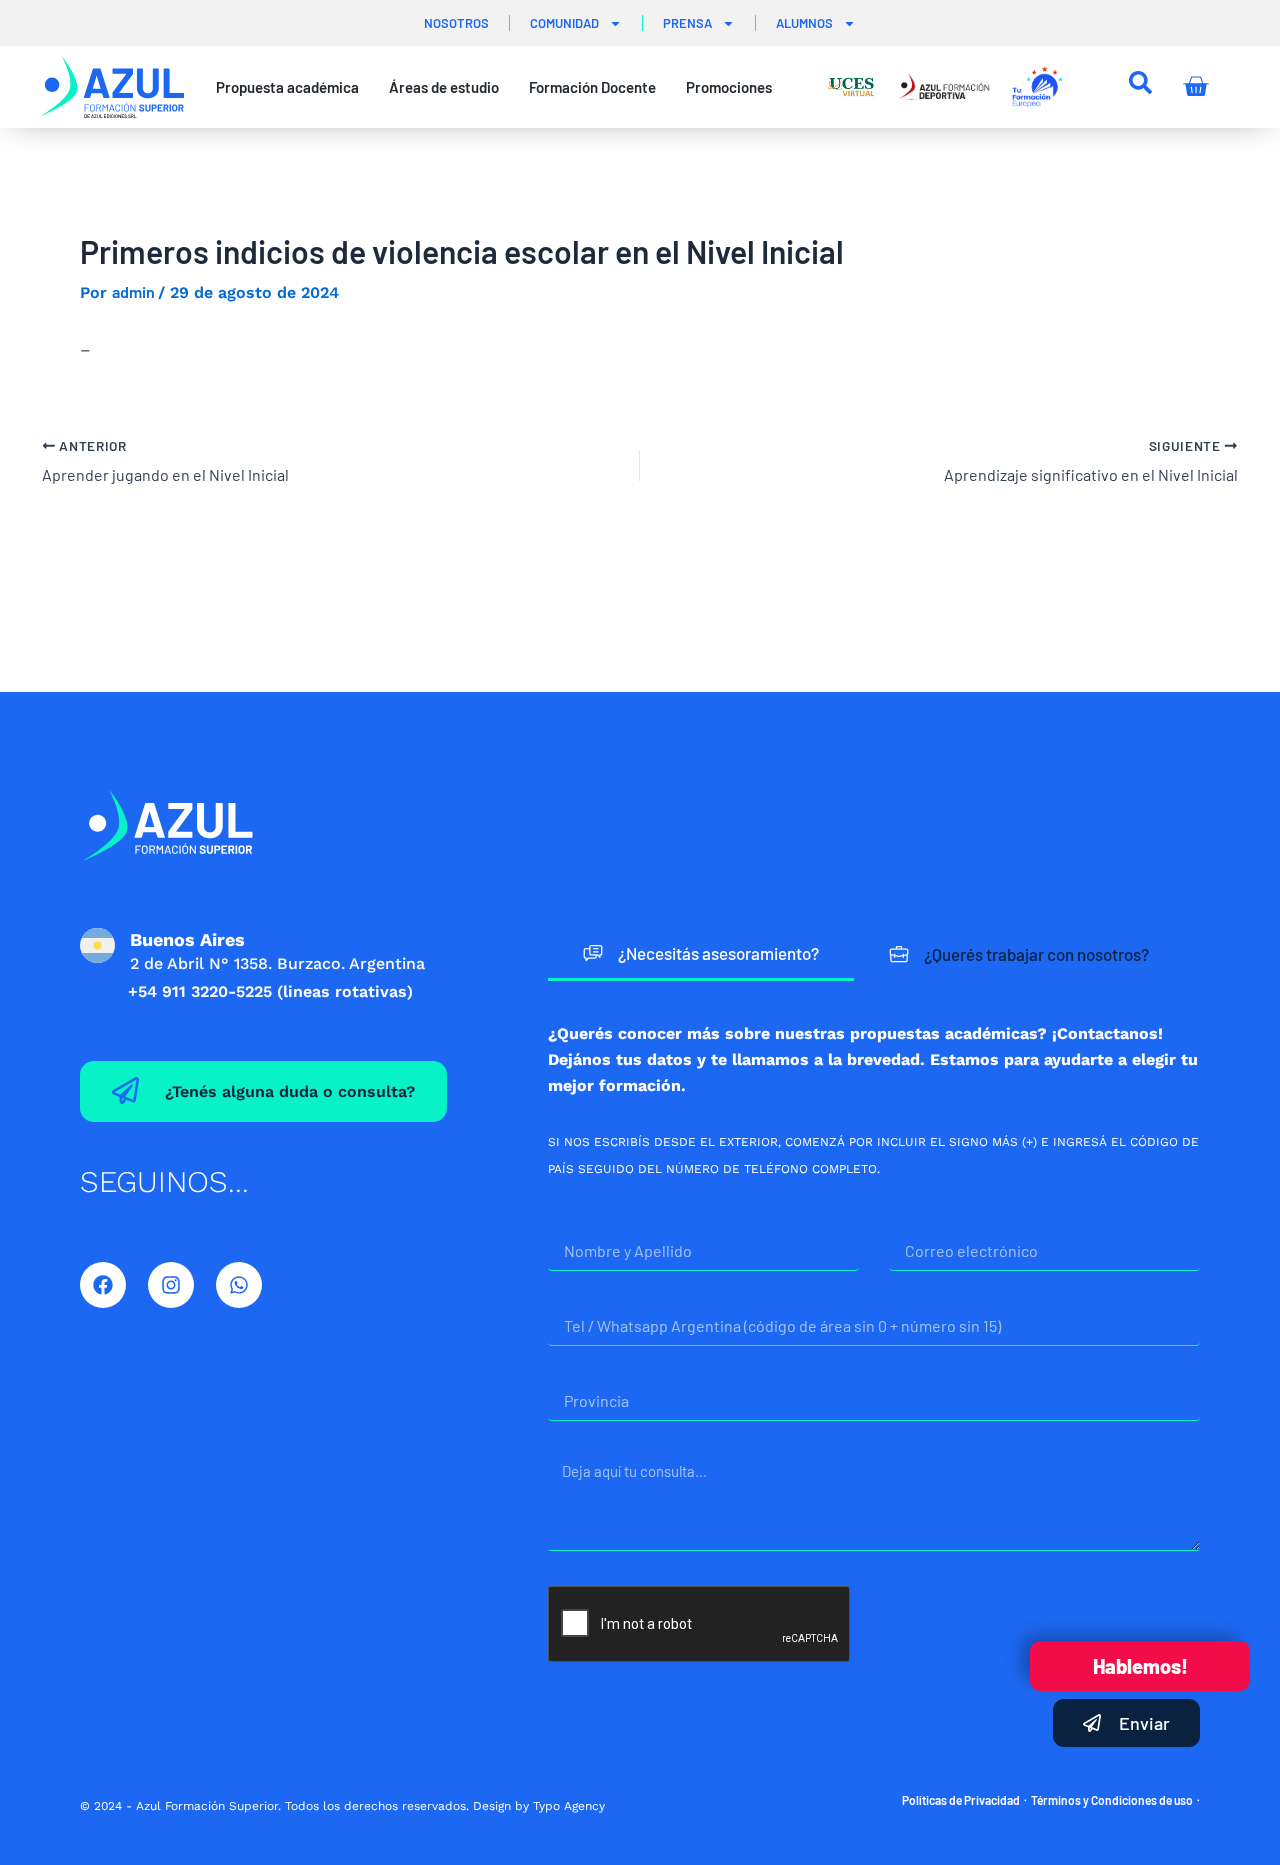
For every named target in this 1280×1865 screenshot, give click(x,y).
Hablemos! (1140, 1666)
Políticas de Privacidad (961, 1800)
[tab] (701, 954)
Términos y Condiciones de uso (1112, 1800)
